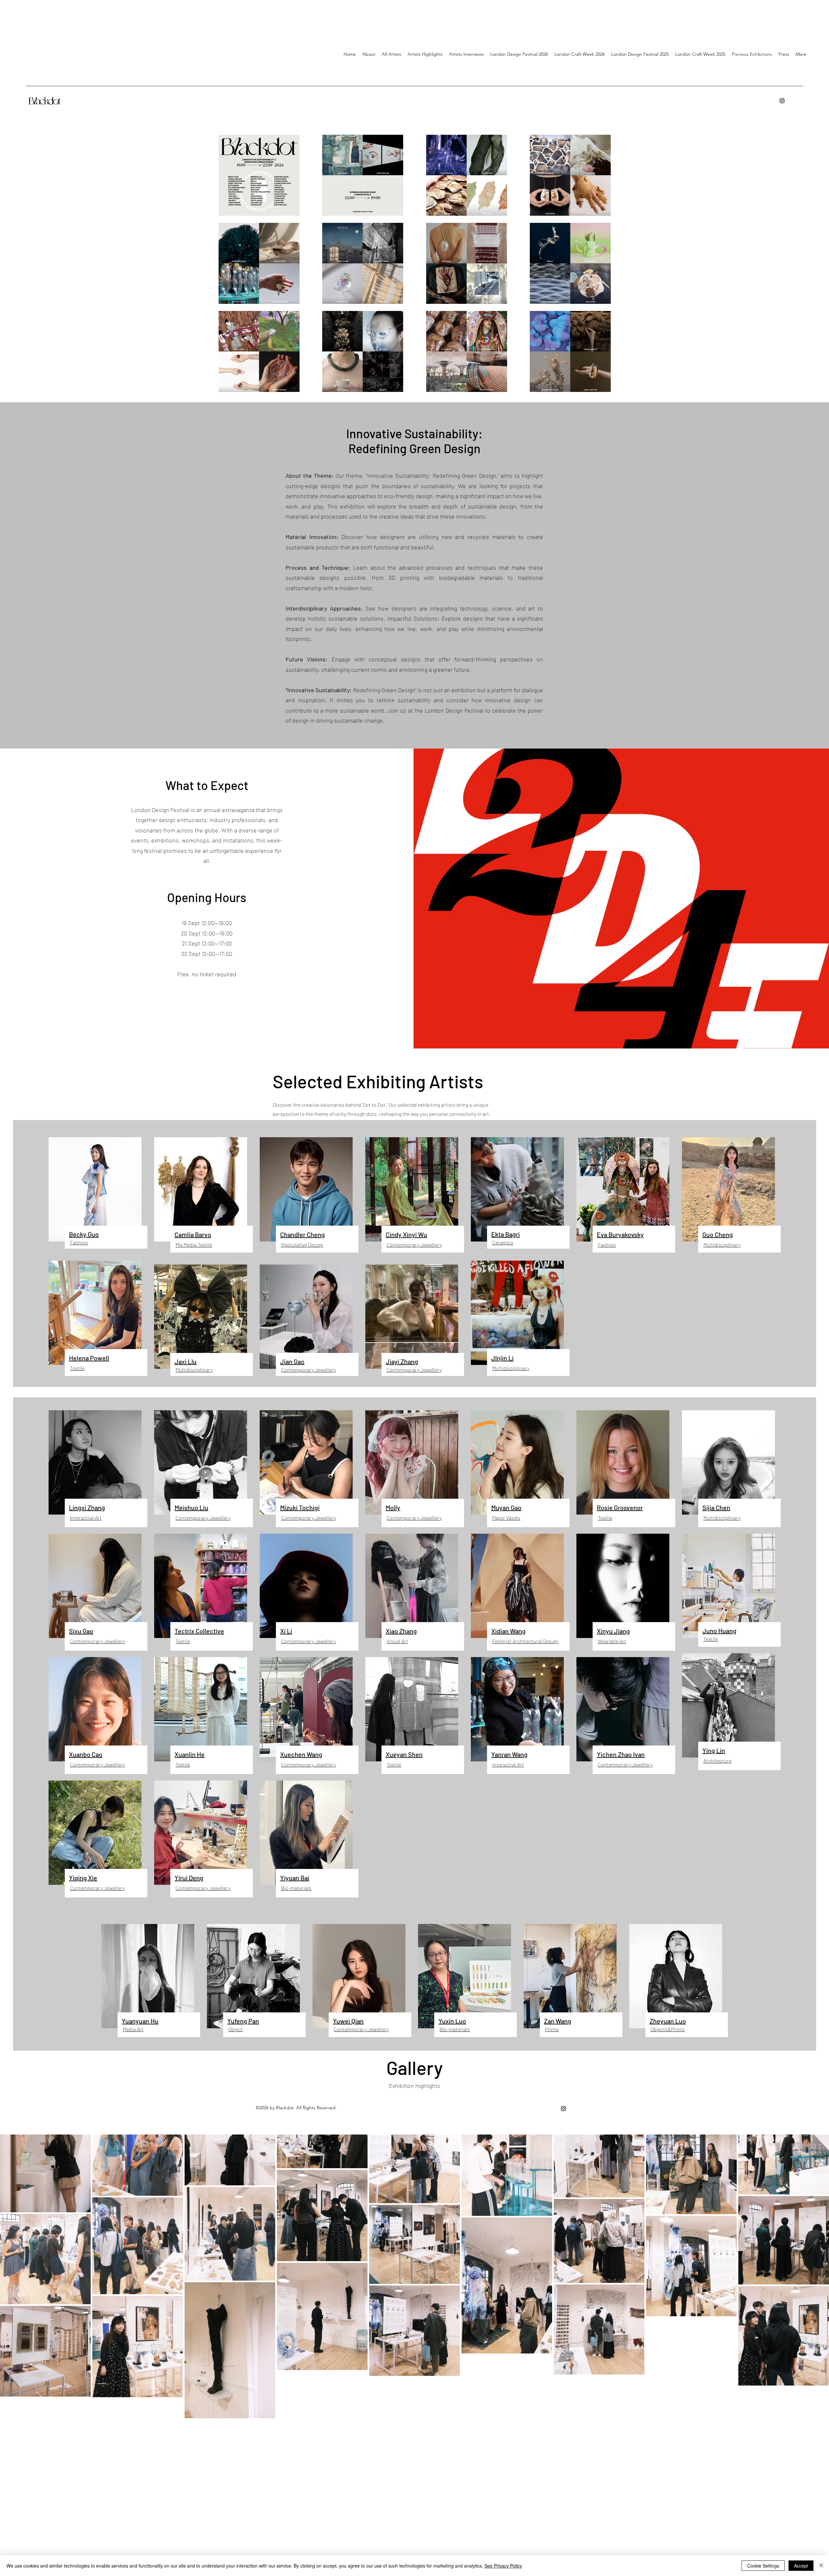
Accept (801, 2566)
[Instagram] (782, 101)
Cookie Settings (763, 2566)
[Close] (821, 2566)
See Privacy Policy (503, 2566)
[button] (466, 54)
